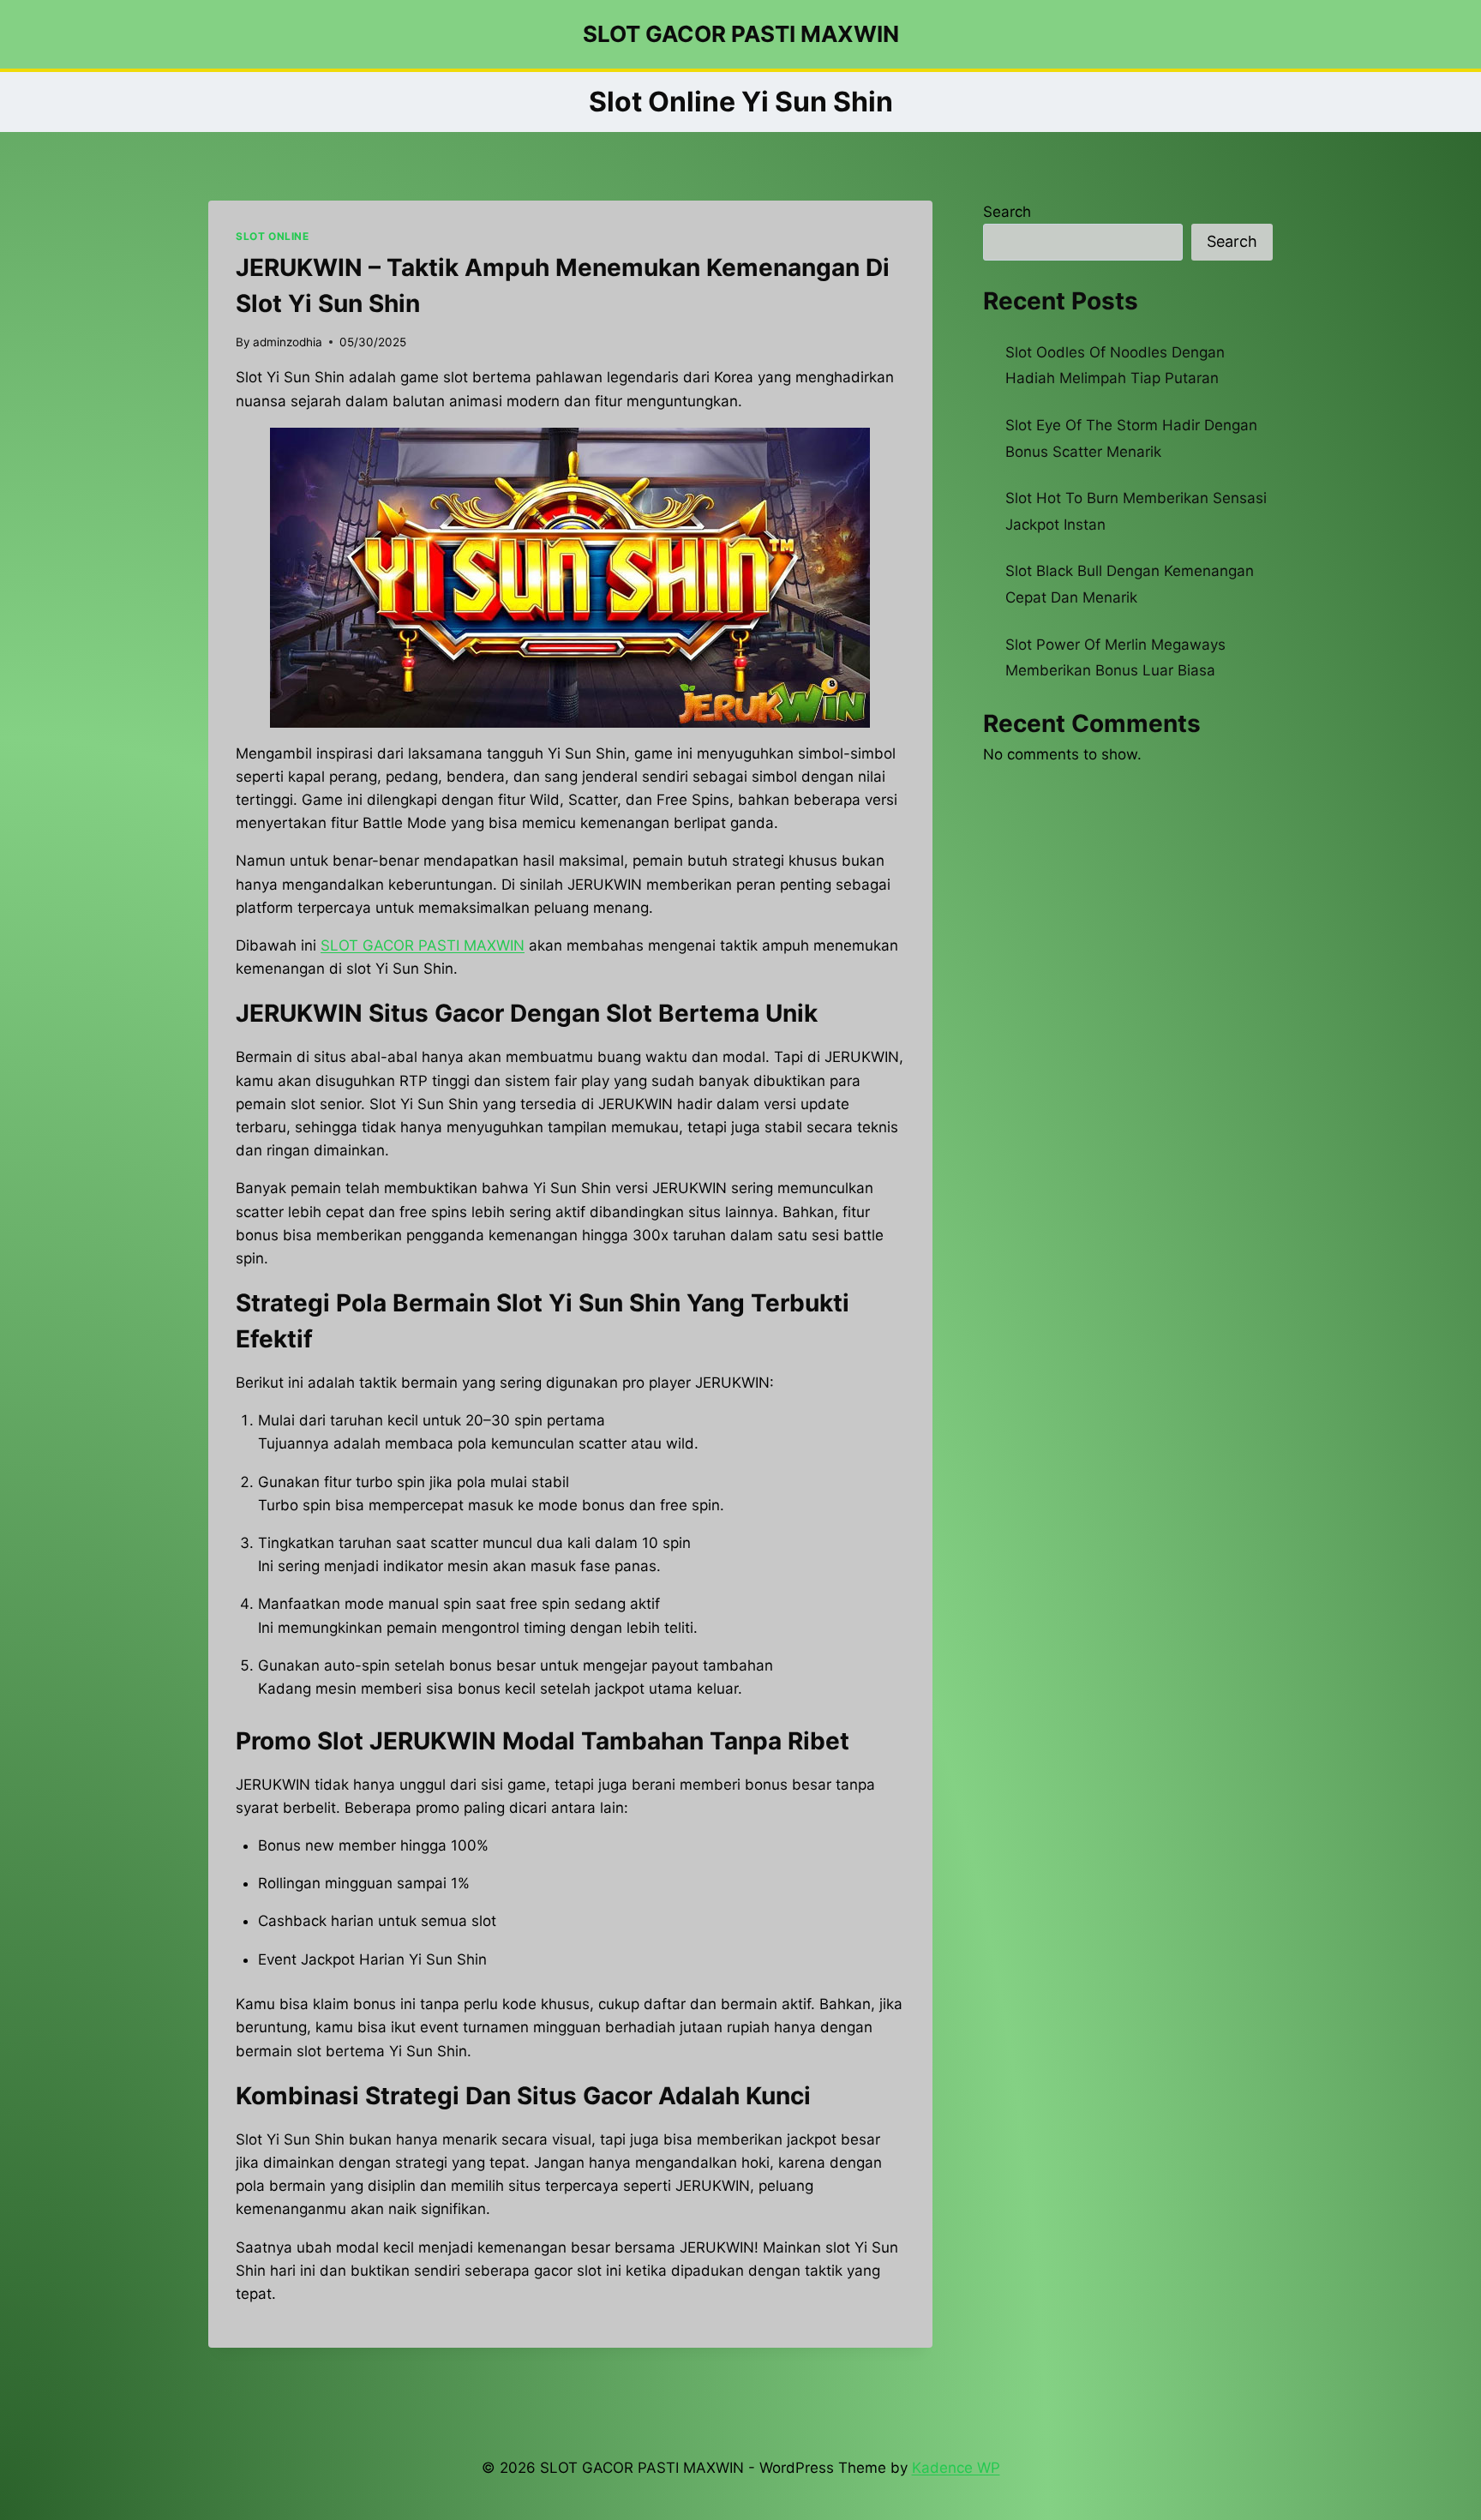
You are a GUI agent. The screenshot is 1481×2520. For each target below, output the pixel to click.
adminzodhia (288, 342)
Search (1007, 212)
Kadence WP (956, 2468)
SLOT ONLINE (273, 236)
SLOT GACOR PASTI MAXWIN (423, 945)
